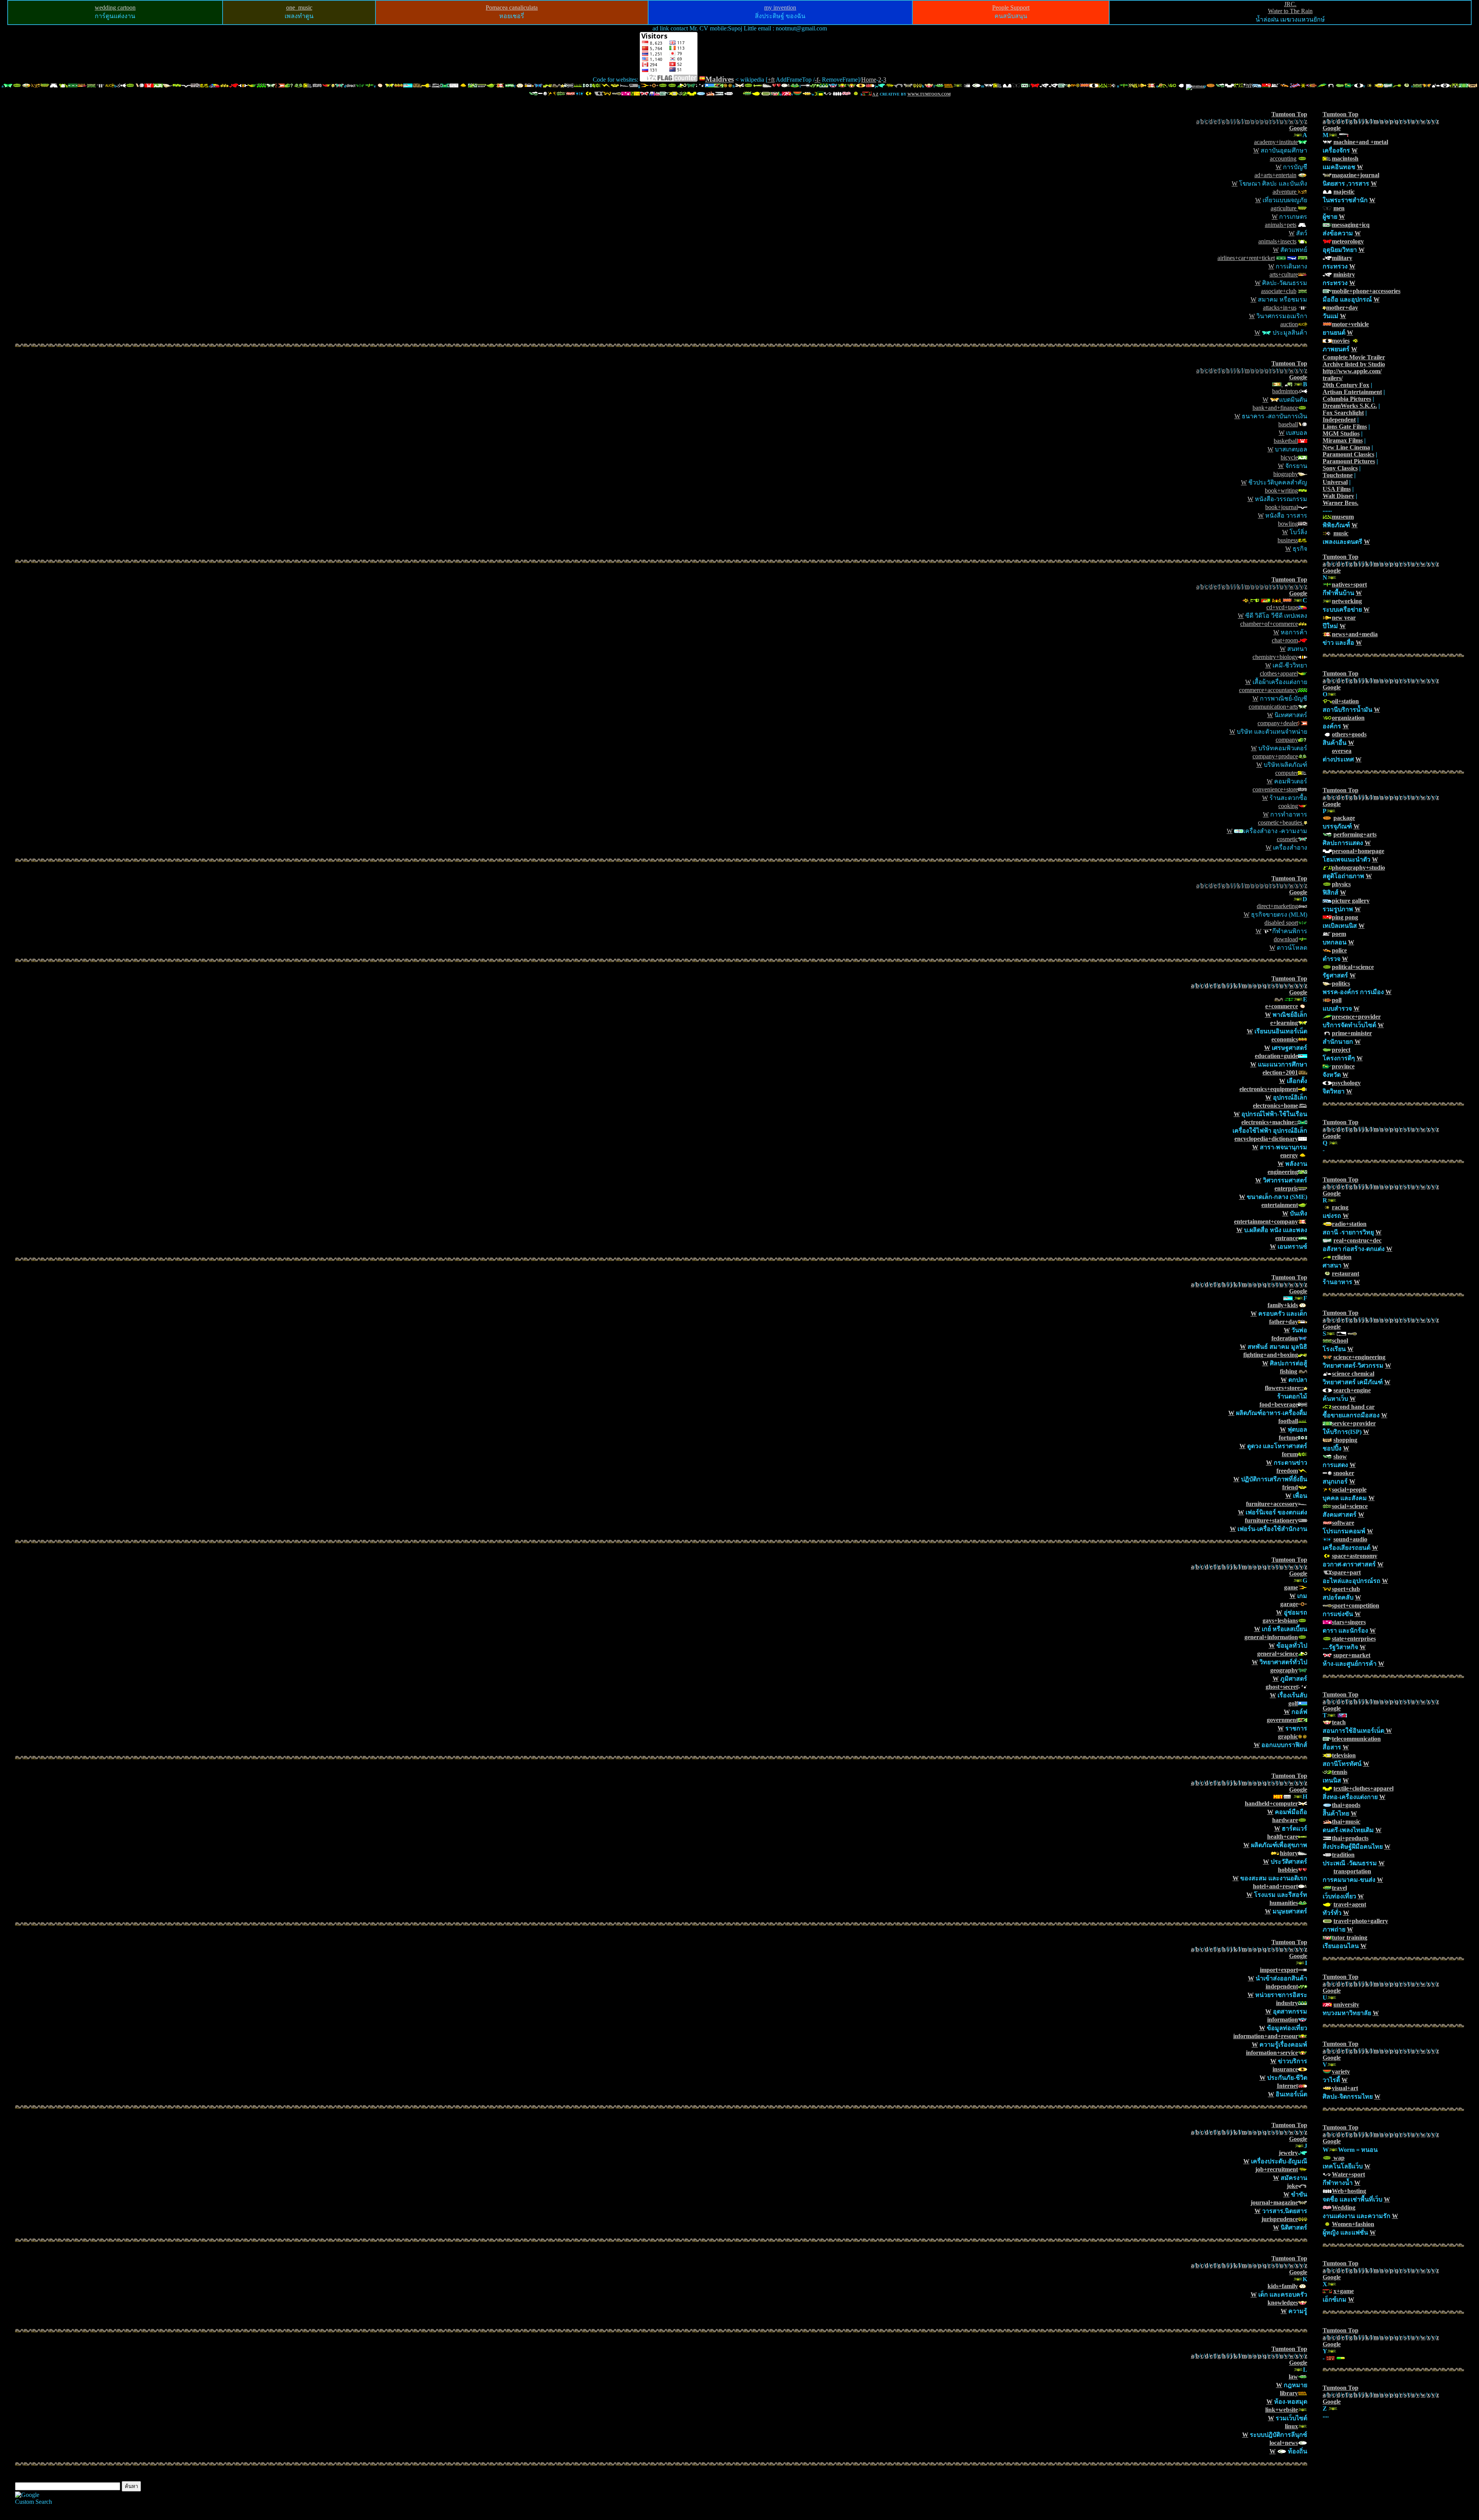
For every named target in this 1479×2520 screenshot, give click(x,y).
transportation (1352, 1871)
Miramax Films (1343, 440)
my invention (780, 8)
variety (1341, 2071)
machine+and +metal (1361, 142)
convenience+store (1275, 789)
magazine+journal (1356, 175)
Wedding (1344, 2207)
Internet (1287, 2086)
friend (1290, 1487)
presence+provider (1356, 1017)
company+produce (1275, 756)
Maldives (719, 79)
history (1289, 1853)
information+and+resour (1266, 2036)
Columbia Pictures (1347, 399)
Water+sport (1348, 2174)
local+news (1284, 2443)
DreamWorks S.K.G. (1350, 406)
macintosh (1345, 158)
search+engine (1352, 1390)
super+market (1352, 1655)
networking (1347, 601)
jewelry (1288, 2153)
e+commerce (1282, 1006)
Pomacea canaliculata (512, 8)
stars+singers (1349, 1622)
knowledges (1283, 2303)
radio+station (1349, 1224)
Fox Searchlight (1343, 413)
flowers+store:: (1284, 1388)
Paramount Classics (1348, 454)
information (1283, 2020)
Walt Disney (1338, 496)
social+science (1350, 1506)
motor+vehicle (1350, 324)
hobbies (1288, 1870)
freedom (1287, 1471)
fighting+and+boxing (1271, 1355)
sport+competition (1356, 1605)
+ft (771, 80)
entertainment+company (1266, 1221)
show (1340, 1456)
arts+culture (1284, 274)
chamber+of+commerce (1269, 624)
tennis (1340, 1772)
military (1342, 258)
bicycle (1289, 457)
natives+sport (1349, 584)
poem (1339, 934)
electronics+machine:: (1270, 1122)
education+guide (1276, 1056)
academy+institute (1276, 142)
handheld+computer (1271, 1803)
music (1341, 533)
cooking (1288, 806)
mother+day (1342, 308)
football (1288, 1421)
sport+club (1346, 1589)
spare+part (1346, 1572)
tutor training (1350, 1937)
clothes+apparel (1279, 673)
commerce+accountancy (1269, 690)
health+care (1283, 1837)
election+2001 (1280, 1072)
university (1346, 2004)
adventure (1285, 192)
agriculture (1284, 208)
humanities (1284, 1903)
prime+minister (1352, 1033)
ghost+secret (1282, 1687)
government (1282, 1720)
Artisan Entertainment (1352, 392)
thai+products (1350, 1838)
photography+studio (1358, 868)
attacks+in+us (1280, 308)
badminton (1285, 391)
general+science (1278, 1654)
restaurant (1346, 1273)
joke (1292, 2186)
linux (1291, 2426)
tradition (1343, 1855)
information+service (1272, 2053)
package (1344, 818)
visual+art (1345, 2088)
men (1339, 208)
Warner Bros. (1341, 503)
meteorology (1348, 241)
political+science (1353, 967)
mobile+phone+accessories (1366, 291)
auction (1289, 324)
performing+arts (1355, 834)
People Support (1011, 8)
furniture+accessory (1272, 1504)
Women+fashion (1353, 2224)
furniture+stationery (1271, 1520)
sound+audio (1350, 1539)
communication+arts (1273, 707)
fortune (1288, 1438)
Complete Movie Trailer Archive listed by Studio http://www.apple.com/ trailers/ (1354, 368)
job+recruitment (1277, 2169)
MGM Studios (1341, 433)
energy (1289, 1155)
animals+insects (1277, 241)
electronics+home (1275, 1106)
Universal (1335, 482)
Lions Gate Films (1345, 427)
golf (1293, 1703)
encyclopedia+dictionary (1266, 1139)
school (1340, 1340)
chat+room (1285, 640)
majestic (1344, 192)
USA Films (1337, 489)
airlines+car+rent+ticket (1246, 258)
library (1289, 2393)
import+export (1279, 1970)
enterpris (1286, 1188)
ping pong (1345, 917)
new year (1344, 618)
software (1343, 1523)
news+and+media (1355, 634)
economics (1285, 1039)
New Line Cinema (1346, 447)
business (1288, 540)
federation (1285, 1338)
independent (1282, 1986)
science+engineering (1359, 1357)
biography (1286, 474)
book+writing (1281, 490)
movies (1341, 341)
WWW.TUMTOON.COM (929, 94)
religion (1342, 1257)
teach (1339, 1722)
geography (1284, 1670)
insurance (1285, 2069)
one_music (299, 8)
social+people (1349, 1490)
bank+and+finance (1275, 408)
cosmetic (1287, 839)
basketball (1286, 441)
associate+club (1279, 291)
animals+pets (1281, 225)
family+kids (1283, 1305)
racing (1340, 1207)
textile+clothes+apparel (1363, 1788)
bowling (1288, 524)
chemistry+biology (1275, 657)
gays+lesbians (1280, 1620)
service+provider (1354, 1423)
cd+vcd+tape (1282, 607)
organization (1348, 718)
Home (869, 80)
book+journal (1282, 507)
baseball (1288, 424)
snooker (1344, 1473)
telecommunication (1356, 1739)
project (1341, 1050)
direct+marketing (1277, 906)
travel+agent (1350, 1904)
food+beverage (1279, 1404)
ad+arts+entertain (1275, 175)
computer (1287, 773)
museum (1343, 517)
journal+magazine (1274, 2202)
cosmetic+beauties (1281, 822)
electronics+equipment (1269, 1089)
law (1293, 2377)
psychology (1346, 1083)
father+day (1284, 1322)
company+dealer (1278, 723)
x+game (1344, 2291)
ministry (1344, 274)
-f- (817, 80)
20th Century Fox (1346, 385)
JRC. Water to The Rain (1290, 8)
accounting (1283, 158)
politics (1341, 983)
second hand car (1353, 1407)
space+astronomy (1355, 1556)
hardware (1285, 1820)
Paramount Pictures (1349, 461)
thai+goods (1346, 1805)
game (1291, 1587)
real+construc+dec (1357, 1240)
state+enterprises (1354, 1639)
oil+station (1345, 701)
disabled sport (1281, 923)
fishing (1289, 1371)
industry (1287, 2003)
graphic (1288, 1736)
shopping (1345, 1440)
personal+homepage (1358, 851)
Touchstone (1338, 475)
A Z (875, 94)
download (1286, 939)
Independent (1339, 420)
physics (1341, 884)
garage (1289, 1604)
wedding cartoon (115, 8)
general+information (1271, 1637)
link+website (1282, 2410)
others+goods (1349, 734)
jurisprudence (1280, 2219)
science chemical (1353, 1374)
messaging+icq (1351, 225)
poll (1337, 1000)
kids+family (1283, 2286)
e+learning (1284, 1023)
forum (1290, 1454)
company (1287, 740)
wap (1338, 2158)
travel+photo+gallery (1361, 1921)
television (1344, 1755)
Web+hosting (1349, 2191)
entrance (1287, 1238)
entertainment (1280, 1205)
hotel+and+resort (1275, 1886)
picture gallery (1351, 901)
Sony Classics (1340, 468)
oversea (1342, 751)
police (1339, 950)
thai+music (1346, 1822)
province (1343, 1066)
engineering (1283, 1172)
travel (1339, 1888)
